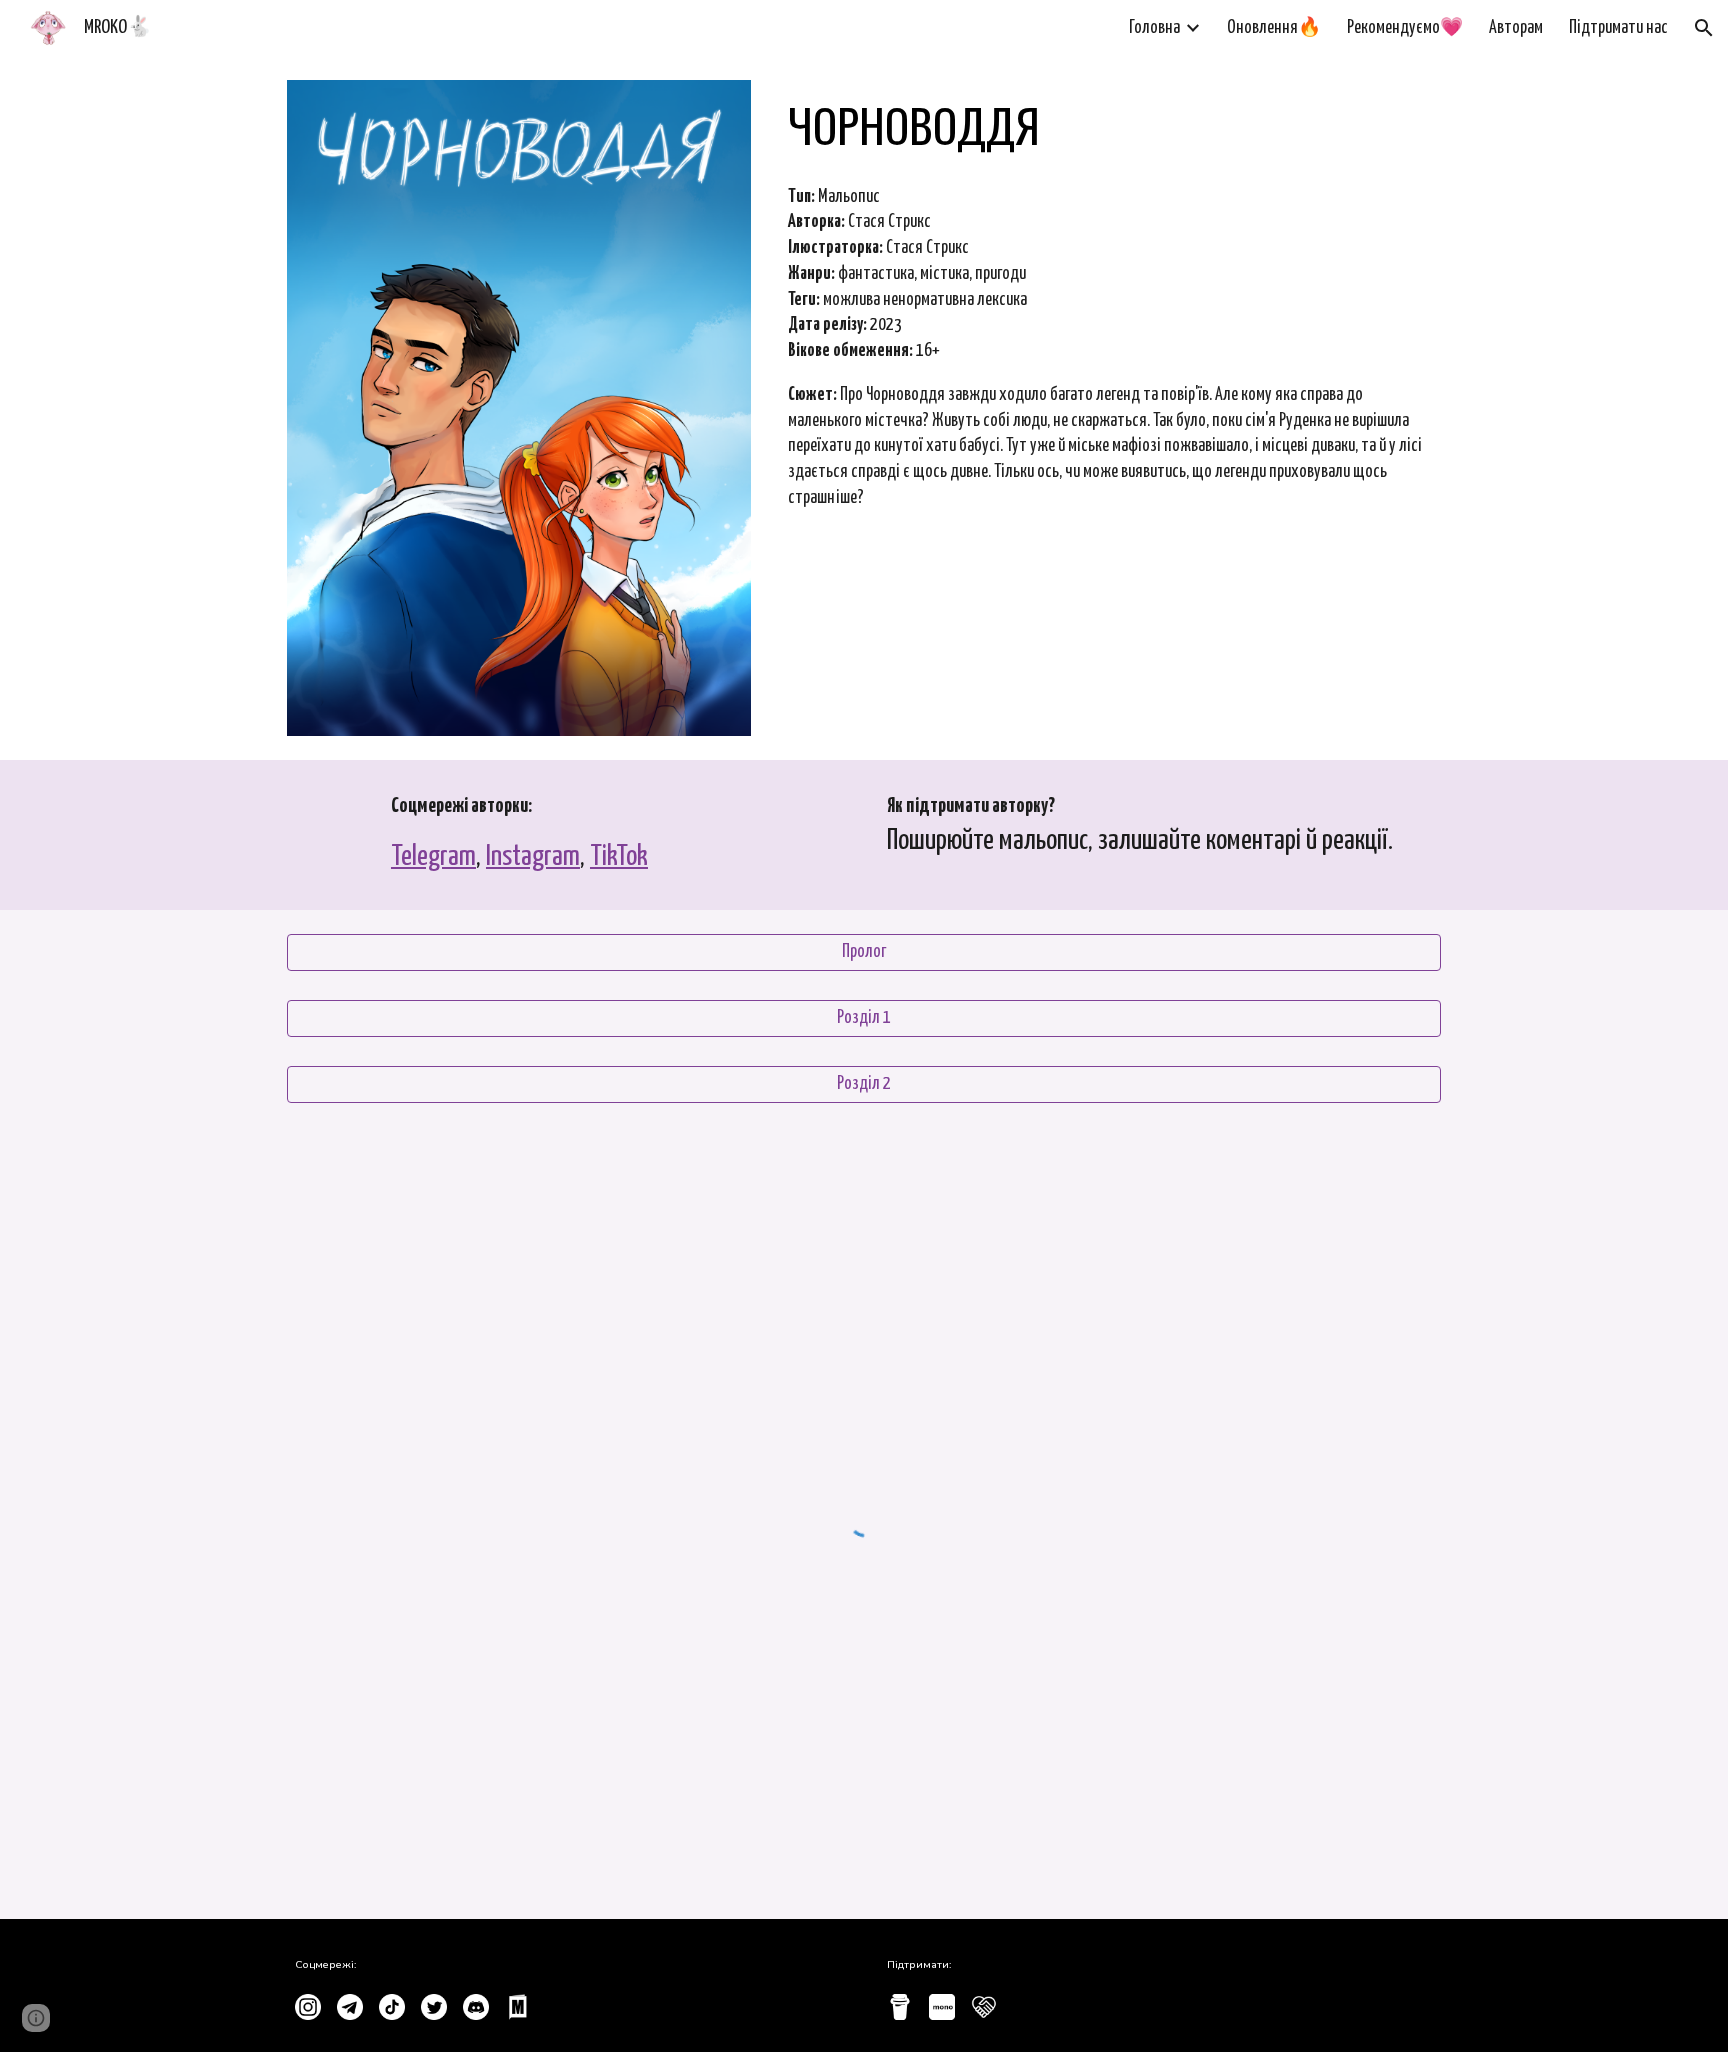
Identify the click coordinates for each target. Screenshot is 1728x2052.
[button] (1704, 28)
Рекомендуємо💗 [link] (1405, 28)
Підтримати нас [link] (1618, 28)
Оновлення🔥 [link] (1274, 28)
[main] (1110, 125)
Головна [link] (1154, 28)
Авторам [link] (1516, 28)
